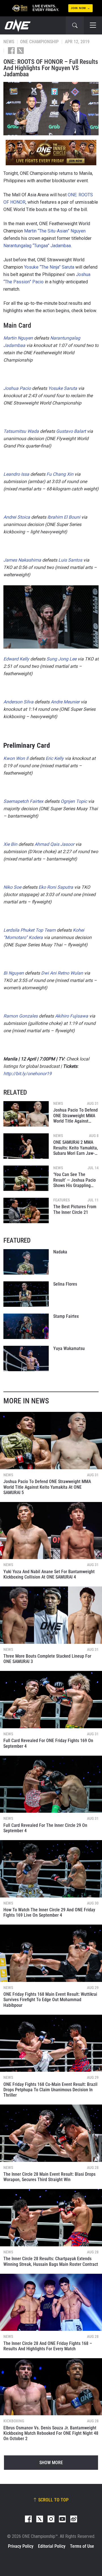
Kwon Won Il (16, 758)
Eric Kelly (55, 758)
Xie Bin (10, 844)
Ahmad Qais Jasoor (54, 844)
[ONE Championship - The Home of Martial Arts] (17, 25)
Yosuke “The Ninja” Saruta (49, 267)
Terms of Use (82, 2546)
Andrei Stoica (17, 517)
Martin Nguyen (18, 338)
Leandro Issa (16, 474)
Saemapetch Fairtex (23, 801)
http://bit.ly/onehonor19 (27, 1074)
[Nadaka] (26, 1262)
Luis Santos (70, 560)
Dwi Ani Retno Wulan (62, 973)
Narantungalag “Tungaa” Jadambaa (37, 246)
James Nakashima (22, 560)
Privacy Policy (21, 2546)
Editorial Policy (52, 2546)
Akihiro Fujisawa (72, 1016)
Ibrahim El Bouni (64, 517)
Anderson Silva (18, 702)
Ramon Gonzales (21, 1016)
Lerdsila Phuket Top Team (29, 930)
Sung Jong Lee (61, 659)
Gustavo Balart (71, 431)
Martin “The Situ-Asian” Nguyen (55, 231)
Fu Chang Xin (60, 474)
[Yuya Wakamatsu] (26, 1358)
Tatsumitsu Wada (21, 431)
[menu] (93, 25)
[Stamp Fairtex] (26, 1326)
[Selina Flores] (26, 1294)
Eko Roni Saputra (56, 887)
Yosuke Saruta (63, 388)
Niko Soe (12, 887)
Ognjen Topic (74, 801)
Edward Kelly (16, 659)
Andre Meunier (65, 702)
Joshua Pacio (17, 388)
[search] (75, 25)
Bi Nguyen (14, 973)
